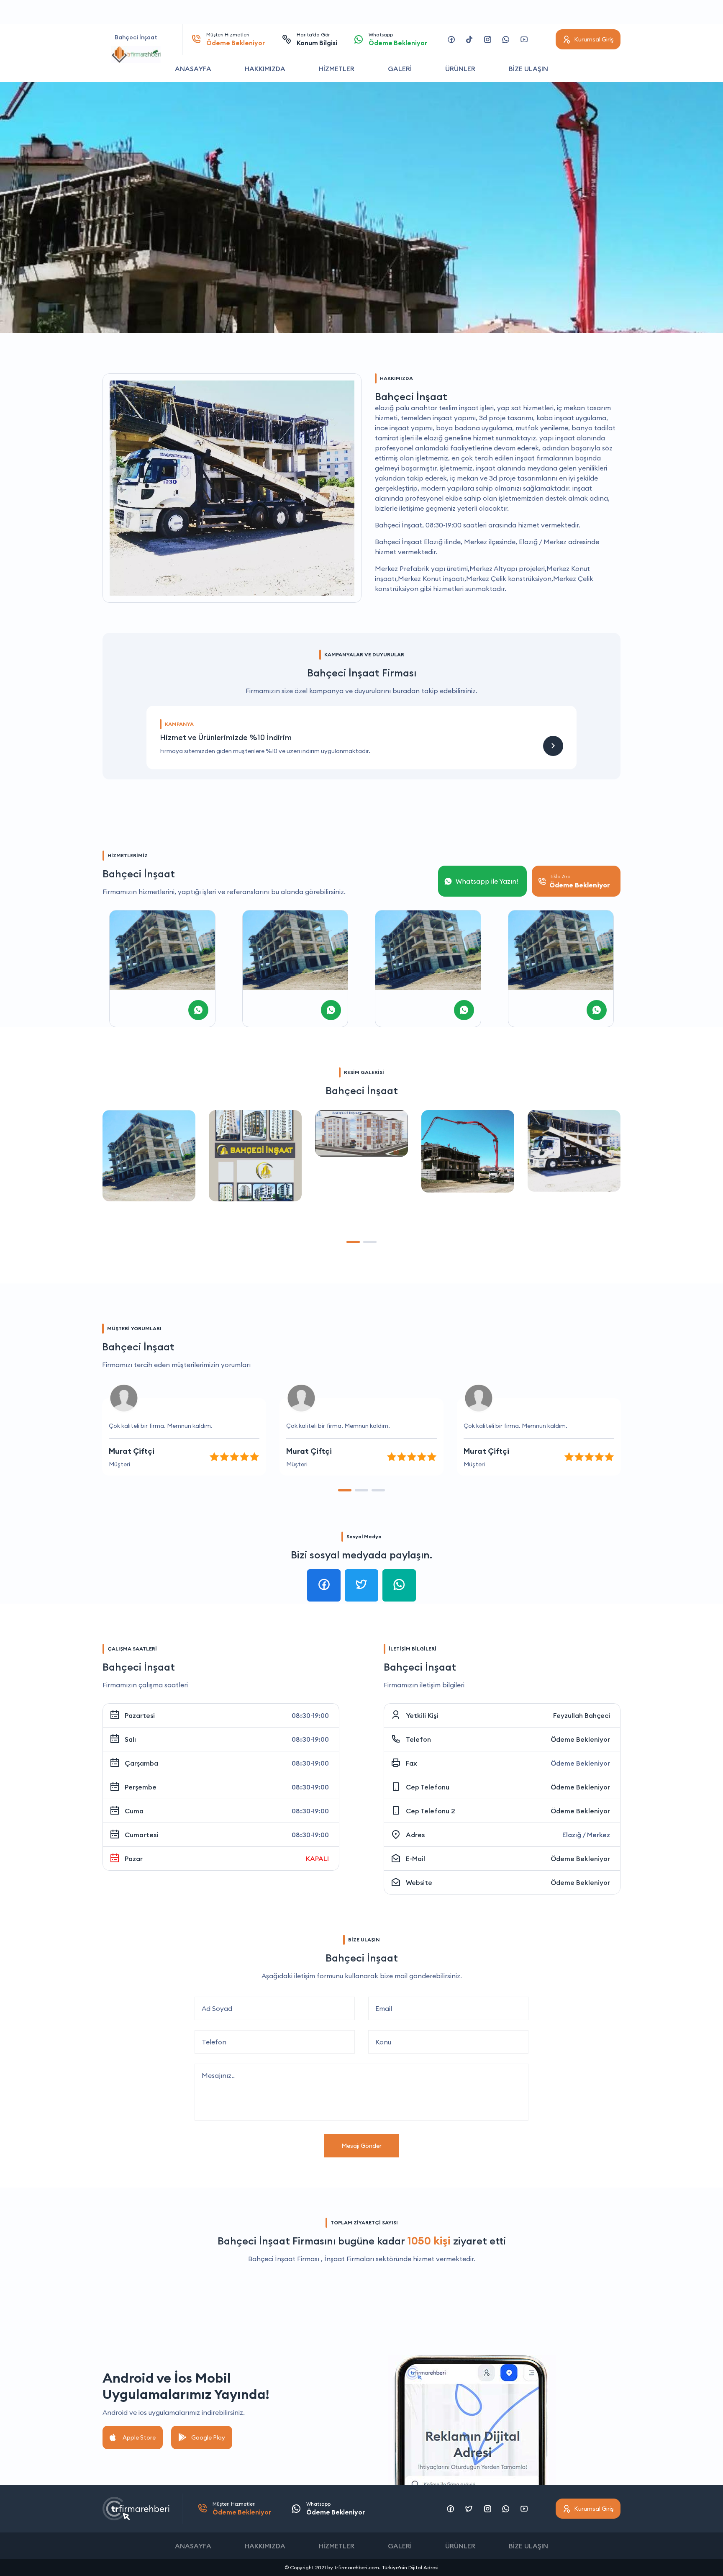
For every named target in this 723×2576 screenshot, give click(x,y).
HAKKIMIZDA (265, 69)
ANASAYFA (193, 69)
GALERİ (400, 69)
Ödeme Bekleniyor (580, 1739)
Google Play (208, 2437)
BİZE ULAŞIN (528, 69)
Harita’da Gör (317, 39)
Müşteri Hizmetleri (236, 39)
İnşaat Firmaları (349, 2259)
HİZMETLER (337, 69)
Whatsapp (398, 39)
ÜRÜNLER (460, 69)
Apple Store (139, 2437)
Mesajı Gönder (361, 2146)
